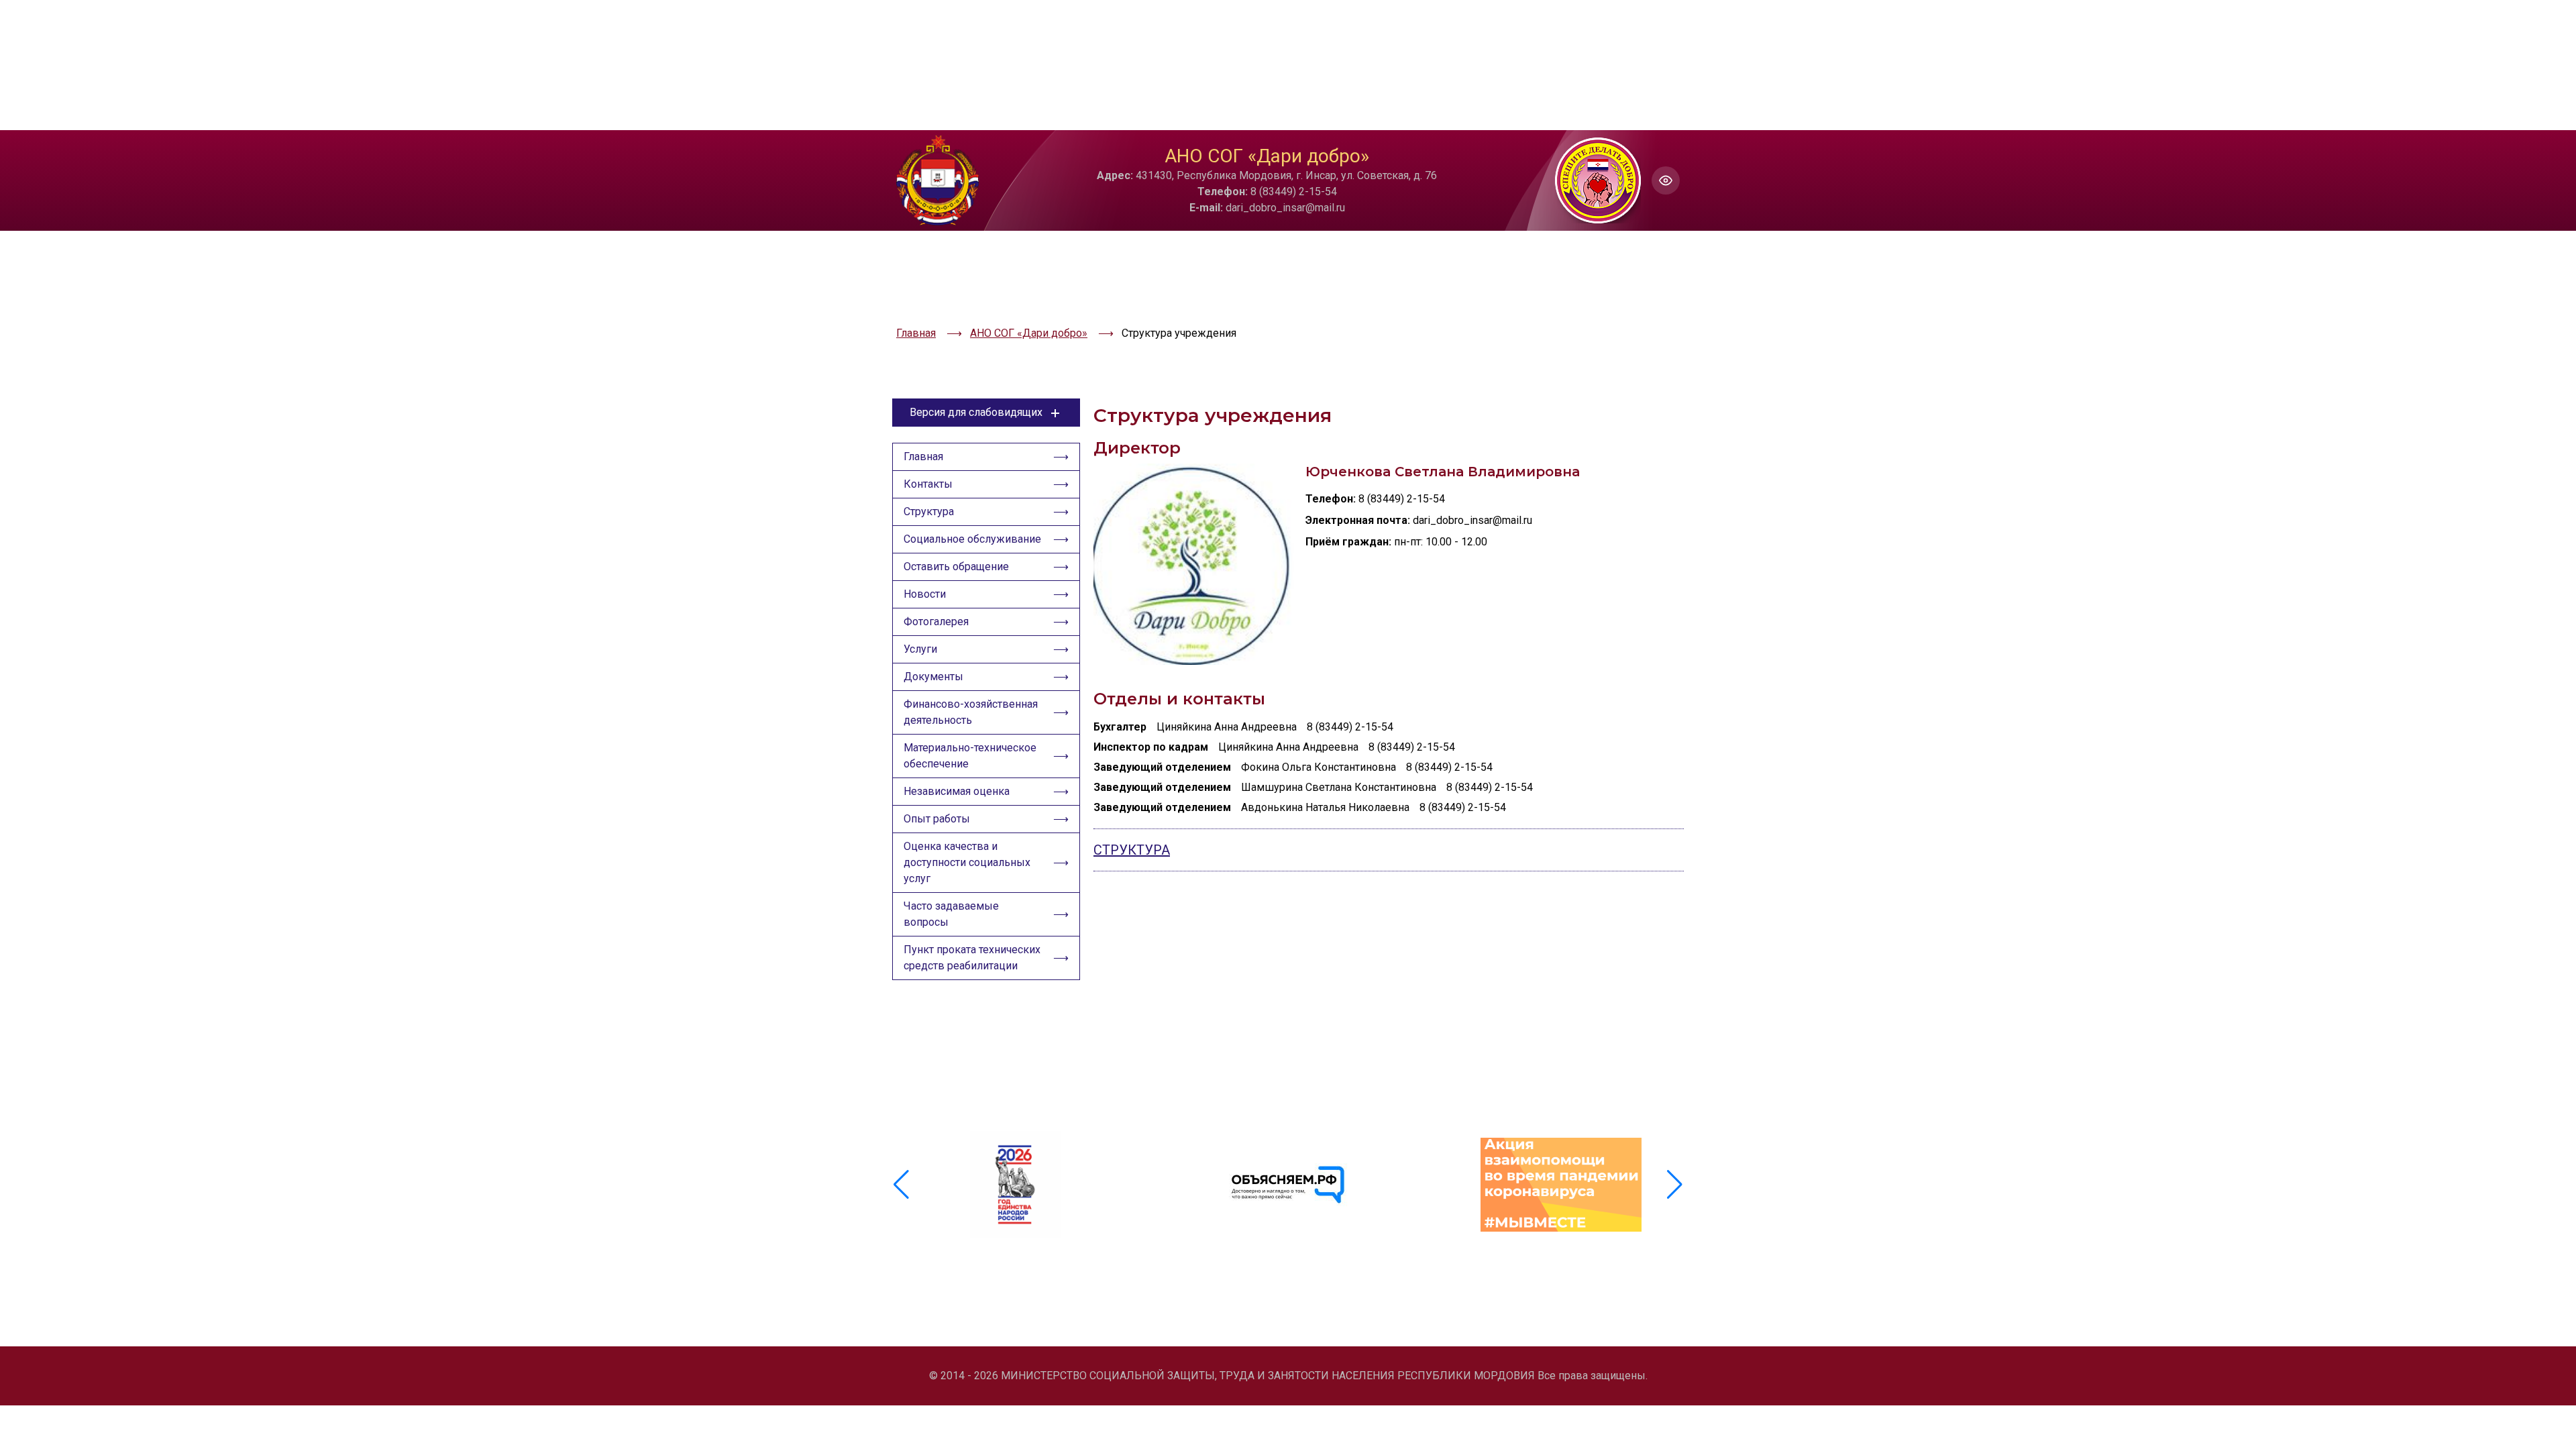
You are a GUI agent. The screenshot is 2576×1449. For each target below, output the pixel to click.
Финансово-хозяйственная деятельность (971, 712)
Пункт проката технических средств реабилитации (972, 958)
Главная (923, 457)
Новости (925, 594)
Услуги (920, 649)
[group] (1015, 1185)
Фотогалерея (936, 622)
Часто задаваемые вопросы (951, 914)
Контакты (928, 484)
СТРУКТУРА (1132, 850)
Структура (929, 512)
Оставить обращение (956, 567)
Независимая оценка (957, 791)
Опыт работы (937, 819)
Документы (933, 677)
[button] (1675, 1185)
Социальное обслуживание (972, 539)
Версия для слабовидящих (976, 412)
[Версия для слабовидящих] (1666, 180)
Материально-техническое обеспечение (970, 756)
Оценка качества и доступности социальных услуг (967, 862)
